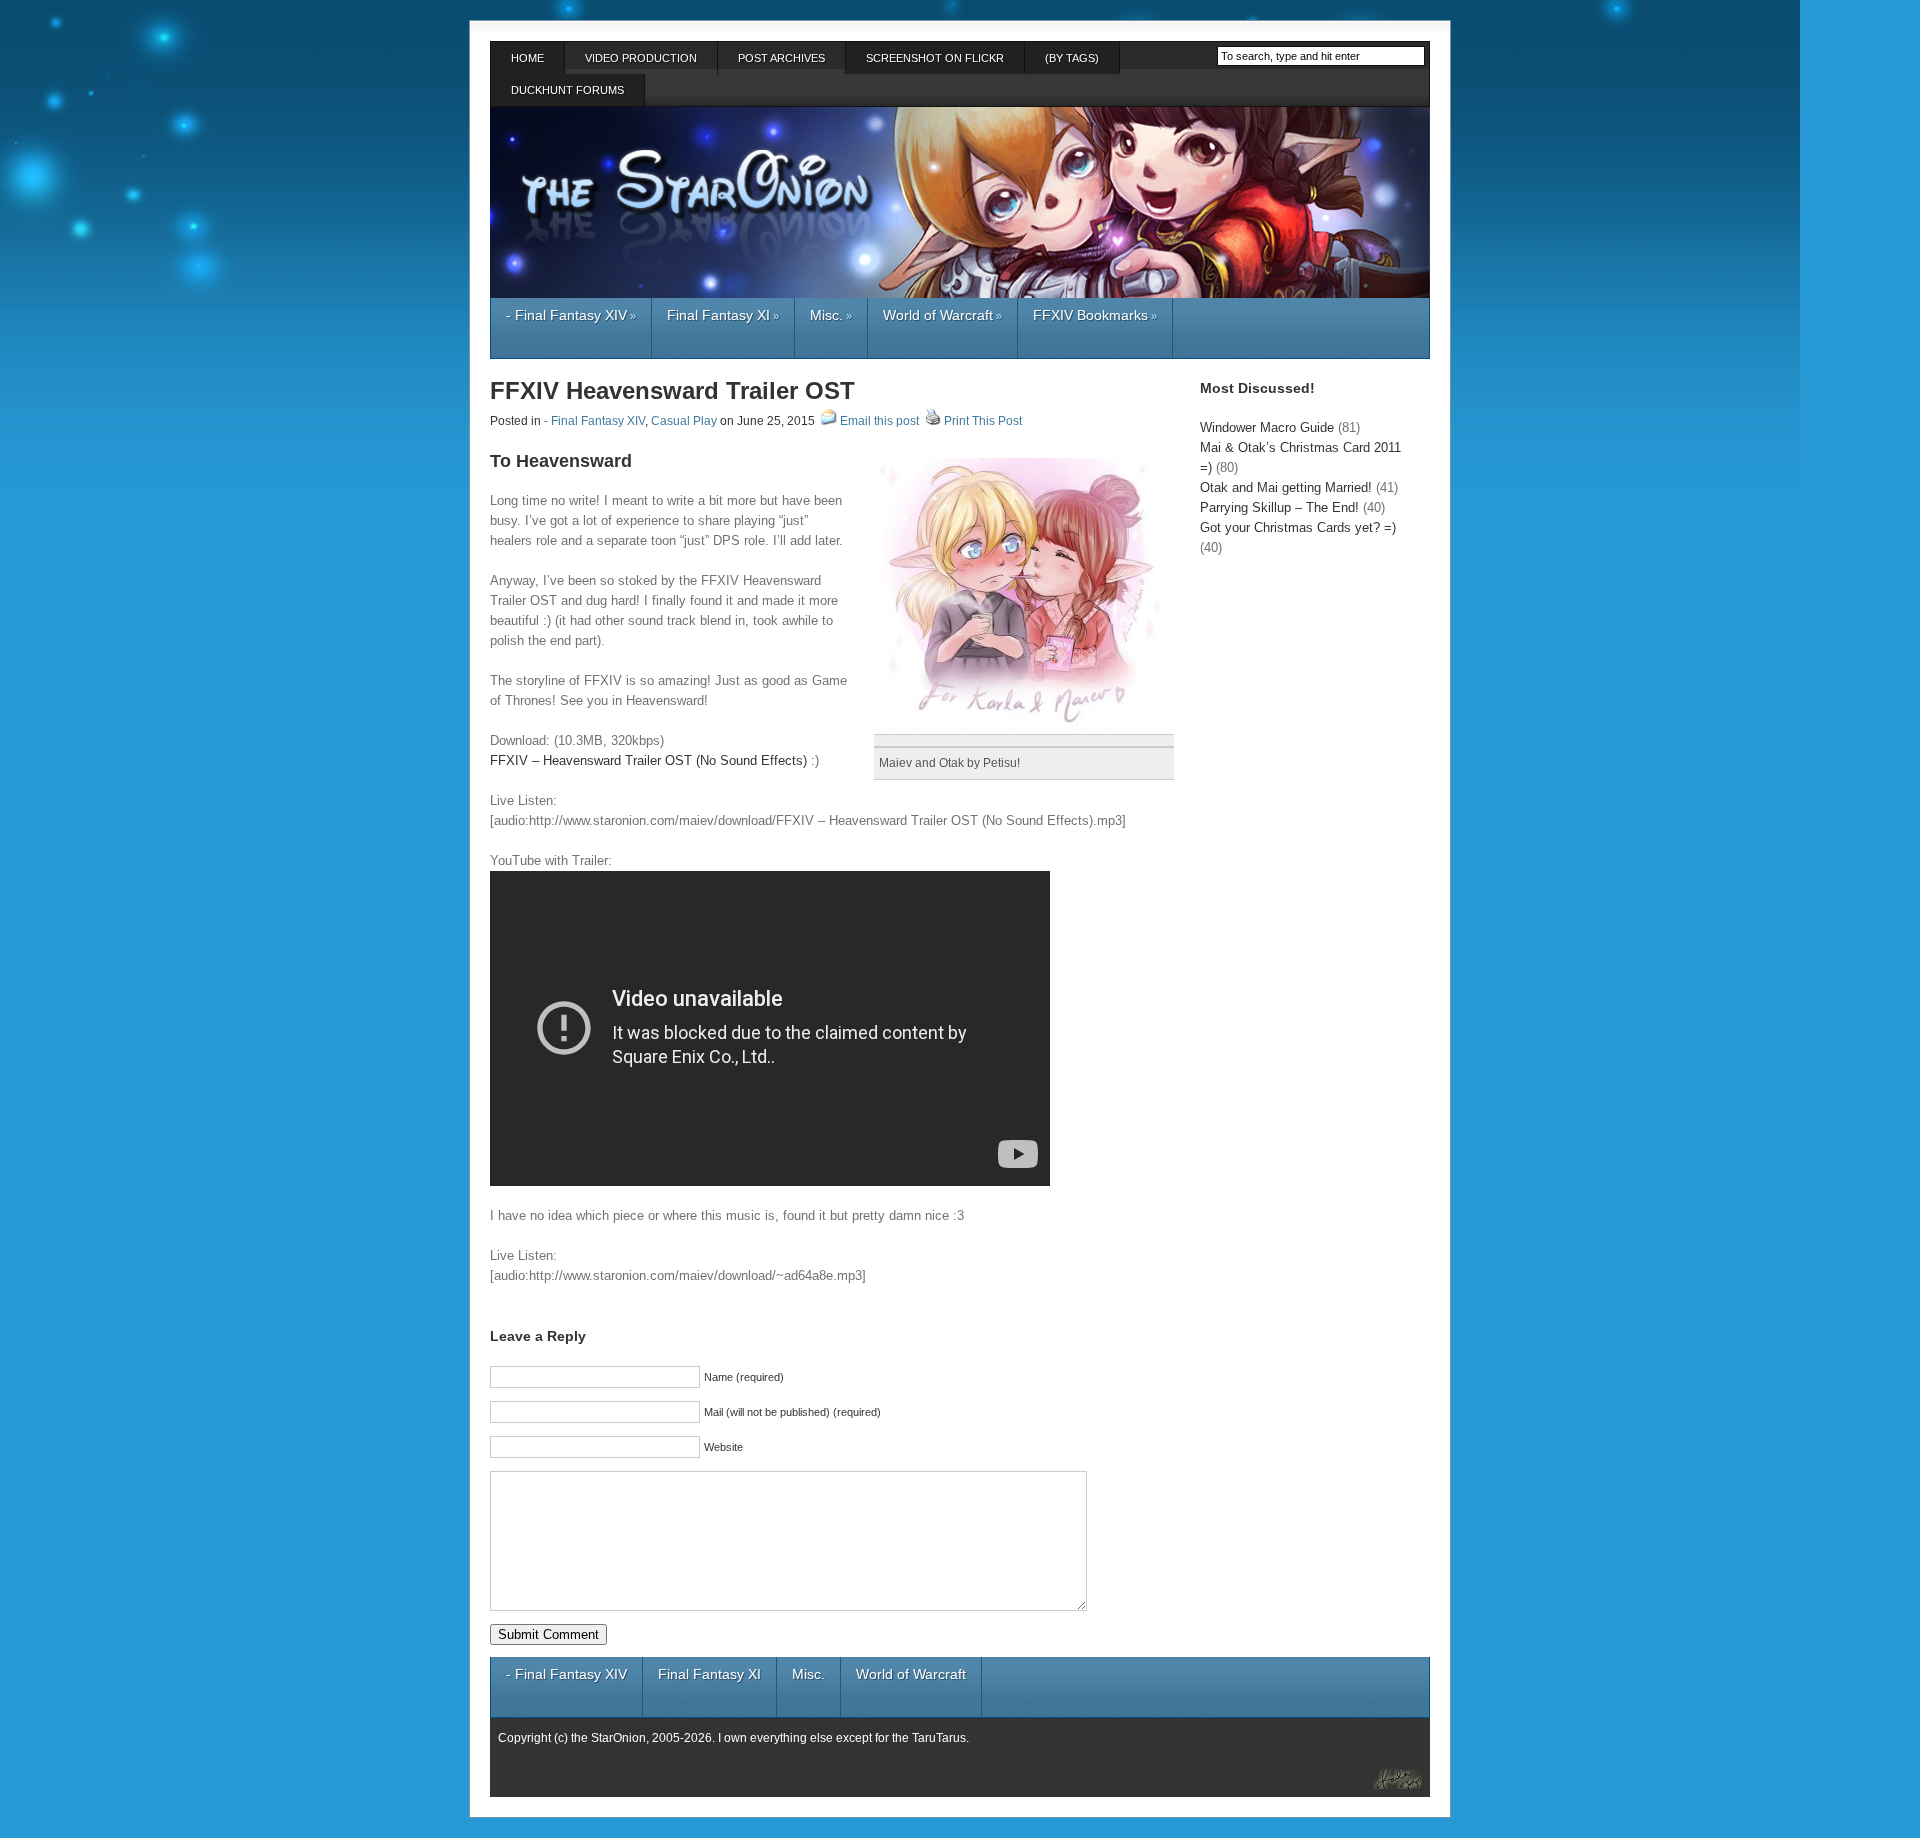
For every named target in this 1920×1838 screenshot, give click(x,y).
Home (527, 58)
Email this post (879, 421)
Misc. (831, 315)
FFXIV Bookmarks (1095, 315)
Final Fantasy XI (723, 315)
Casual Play (684, 421)
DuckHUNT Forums (567, 90)
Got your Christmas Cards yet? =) (1298, 527)
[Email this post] (829, 421)
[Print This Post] (933, 421)
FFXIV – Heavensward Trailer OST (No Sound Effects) (648, 760)
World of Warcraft (942, 315)
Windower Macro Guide (1267, 427)
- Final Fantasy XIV (571, 315)
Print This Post (983, 421)
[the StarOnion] (1384, 1776)
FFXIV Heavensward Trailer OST (672, 390)
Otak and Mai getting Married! (1286, 487)
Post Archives (781, 58)
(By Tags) (1072, 58)
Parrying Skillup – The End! (1279, 507)
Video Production (641, 58)
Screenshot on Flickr (935, 58)
